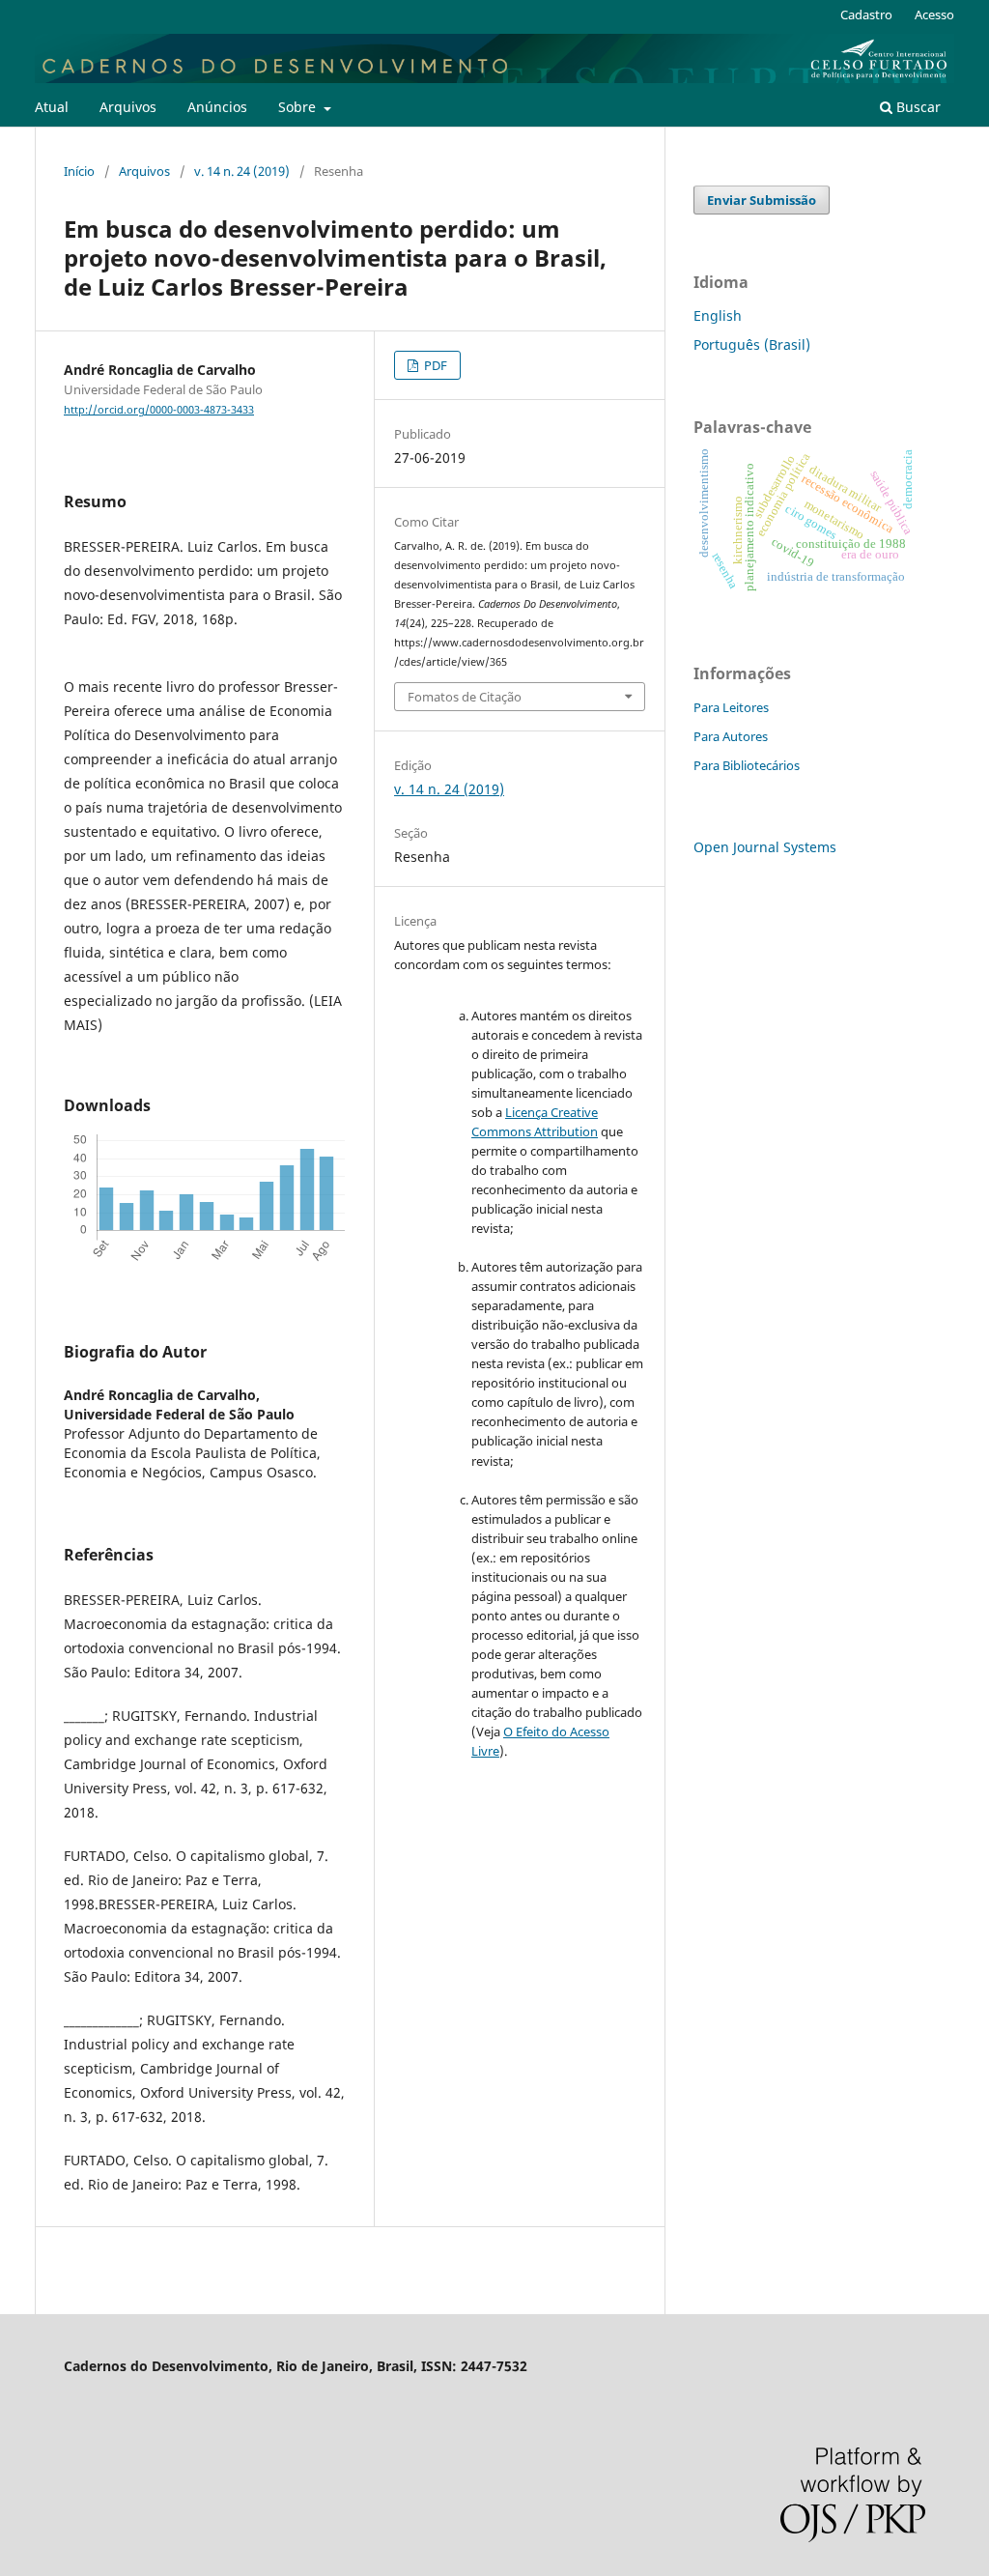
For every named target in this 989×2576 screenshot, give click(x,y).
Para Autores (731, 736)
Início (79, 171)
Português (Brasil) (752, 344)
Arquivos (128, 107)
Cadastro (866, 14)
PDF (434, 365)
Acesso (934, 14)
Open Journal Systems (765, 847)
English (718, 315)
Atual (52, 107)
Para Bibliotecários (747, 765)
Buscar (917, 107)
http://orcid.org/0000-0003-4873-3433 (159, 410)
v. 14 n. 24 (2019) (242, 171)
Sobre (299, 107)
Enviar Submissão (762, 200)
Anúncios (217, 107)
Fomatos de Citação (465, 697)
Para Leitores (731, 707)
